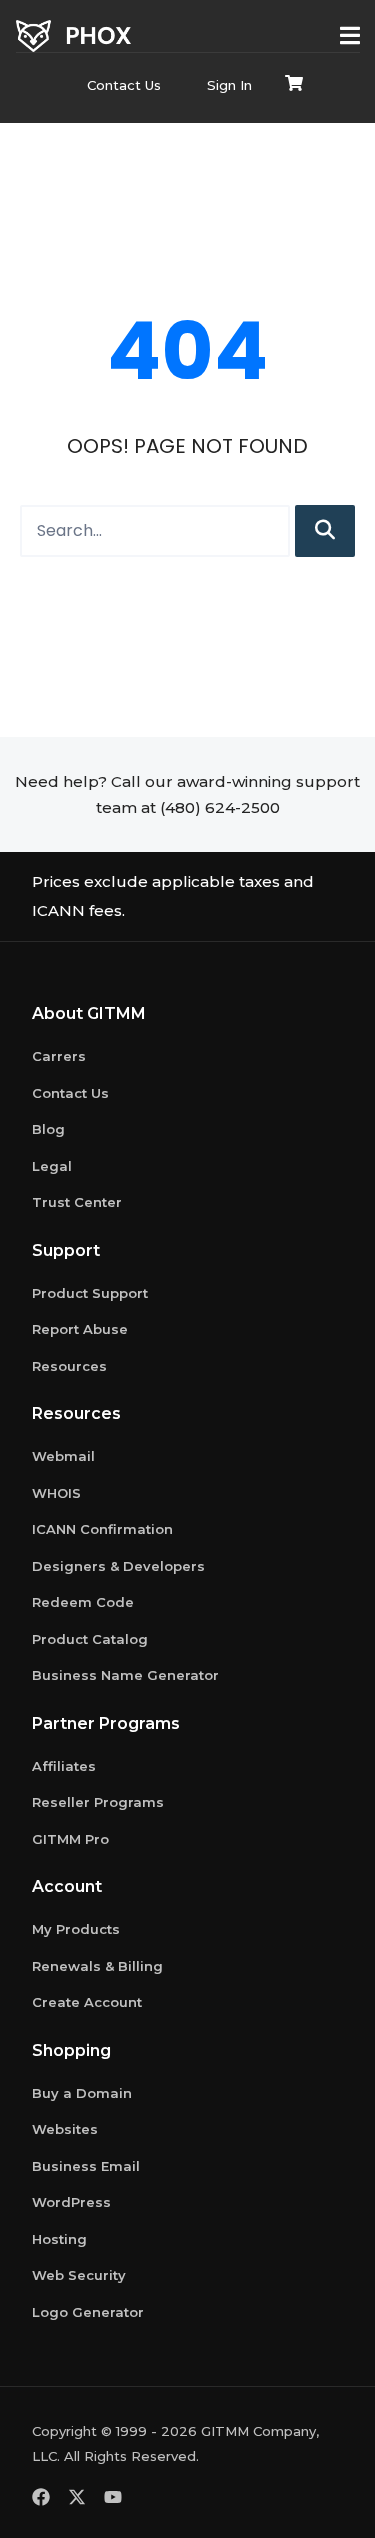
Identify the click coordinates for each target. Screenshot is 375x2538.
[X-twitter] (77, 2497)
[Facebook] (41, 2497)
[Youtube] (113, 2497)
